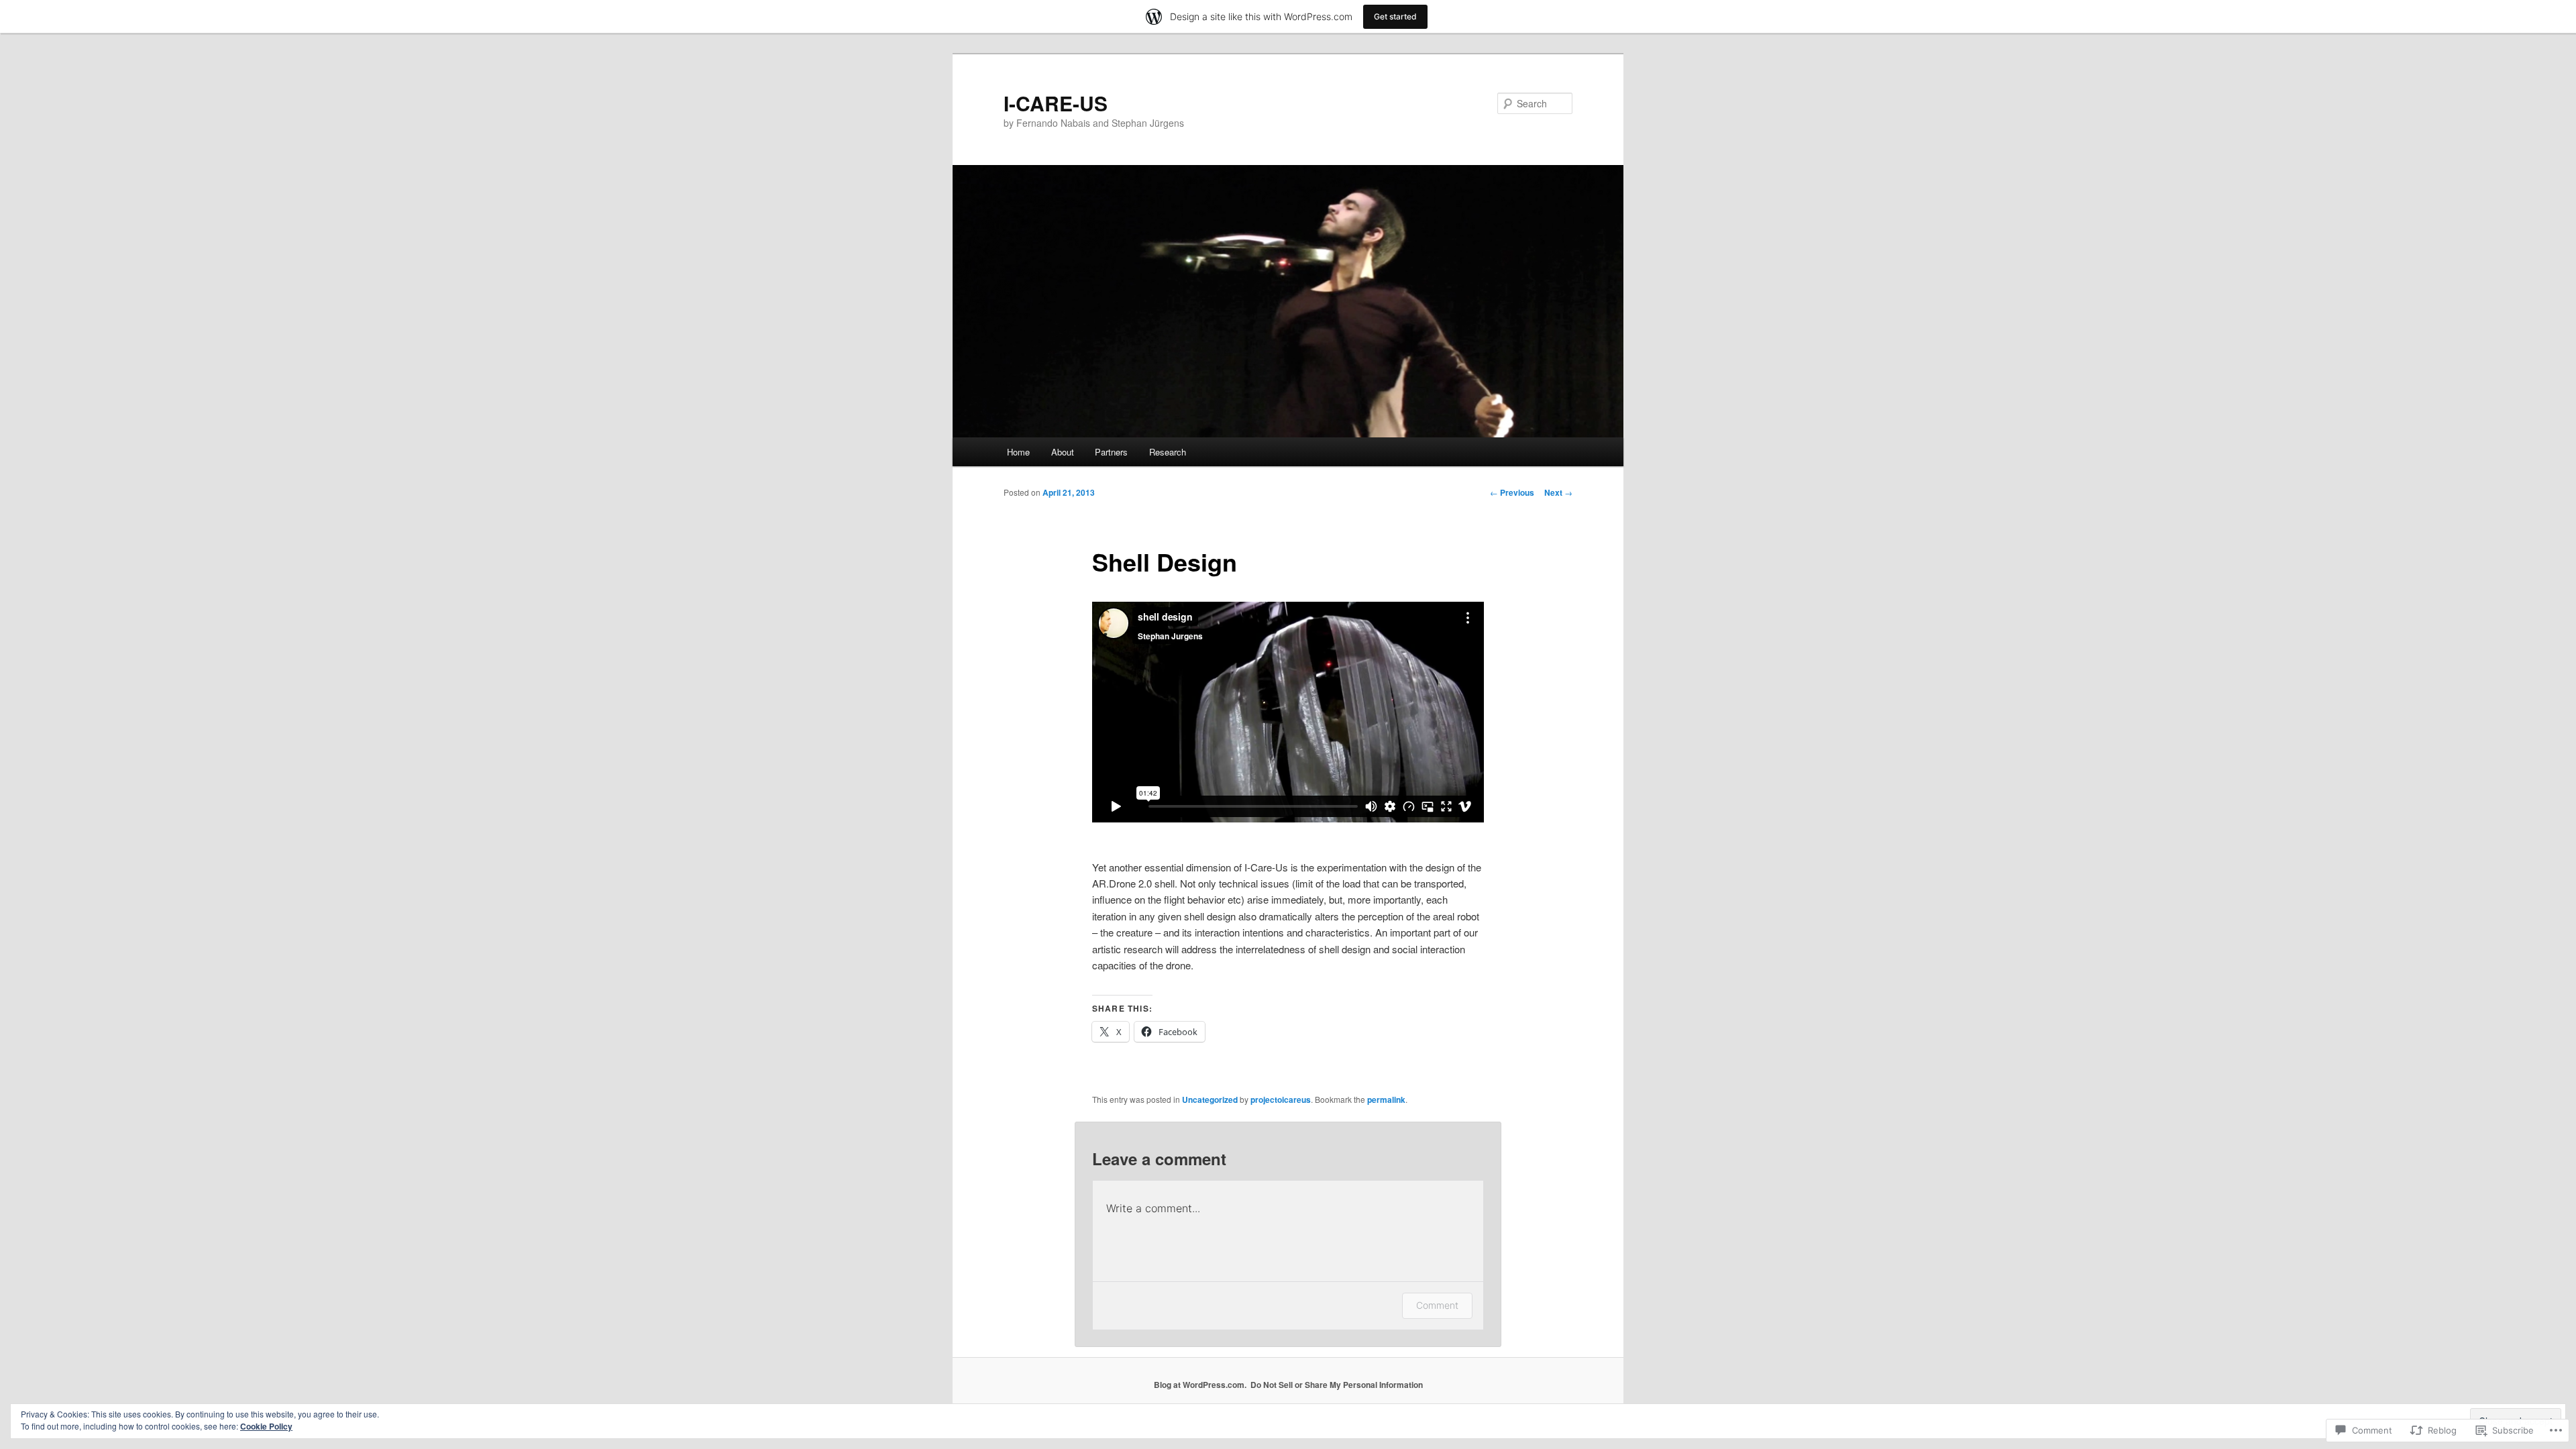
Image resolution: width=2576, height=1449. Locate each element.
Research (1168, 452)
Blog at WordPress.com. (1200, 1385)
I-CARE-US (1056, 103)
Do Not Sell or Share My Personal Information (1337, 1385)
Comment (1437, 1305)
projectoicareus (1281, 1099)
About (1063, 452)
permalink (1386, 1099)
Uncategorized (1210, 1099)
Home (1018, 452)
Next (1558, 492)
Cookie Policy (266, 1426)
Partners (1111, 452)
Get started (1395, 16)
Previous (1512, 492)
